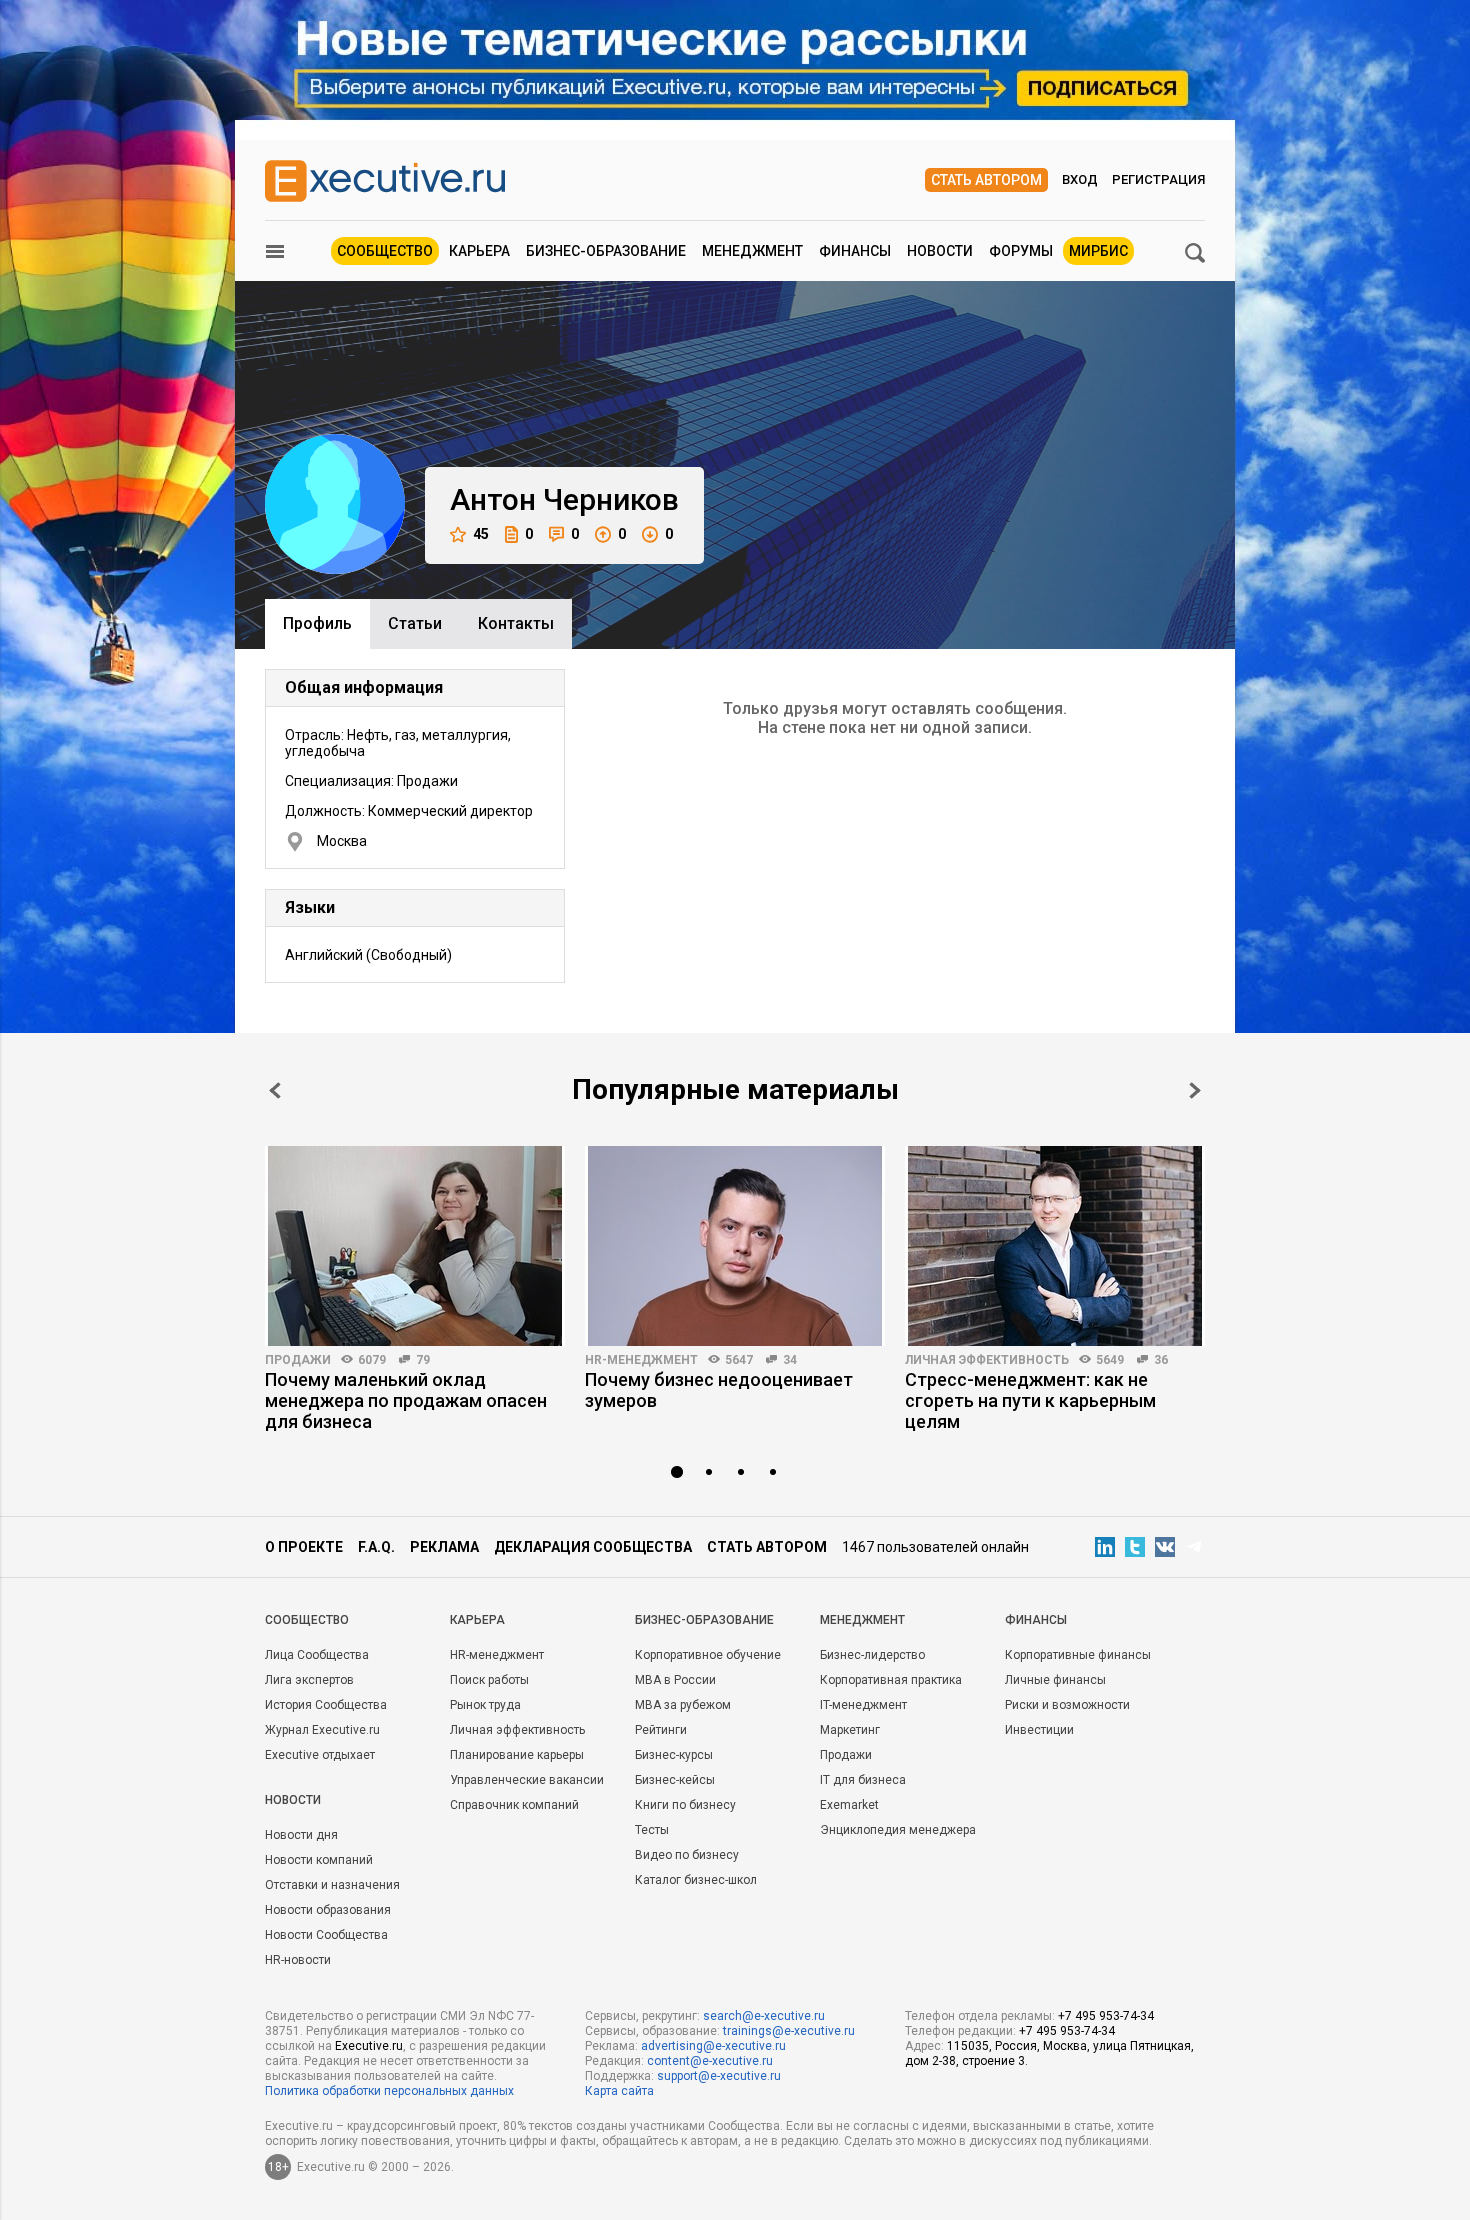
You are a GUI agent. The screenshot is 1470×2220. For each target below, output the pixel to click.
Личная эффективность (987, 1360)
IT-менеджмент (863, 1705)
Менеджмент (752, 251)
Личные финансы (1055, 1680)
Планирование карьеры (517, 1755)
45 (481, 534)
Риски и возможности (1067, 1705)
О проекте (304, 1547)
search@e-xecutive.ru (764, 2016)
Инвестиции (1039, 1730)
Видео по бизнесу (687, 1855)
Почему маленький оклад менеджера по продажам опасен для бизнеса (406, 1400)
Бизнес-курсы (674, 1755)
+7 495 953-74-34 (1106, 2016)
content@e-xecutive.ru (710, 2061)
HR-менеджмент (641, 1360)
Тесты (652, 1830)
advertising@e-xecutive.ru (713, 2046)
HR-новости (298, 1960)
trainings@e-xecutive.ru (789, 2031)
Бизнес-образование (606, 251)
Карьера (479, 251)
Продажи (298, 1360)
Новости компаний (319, 1860)
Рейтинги (661, 1730)
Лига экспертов (309, 1680)
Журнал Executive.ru (322, 1730)
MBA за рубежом (683, 1705)
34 (790, 1360)
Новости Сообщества (326, 1935)
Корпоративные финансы (1078, 1655)
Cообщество (307, 1620)
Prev (275, 1090)
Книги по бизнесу (685, 1805)
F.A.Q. (376, 1547)
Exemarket (849, 1805)
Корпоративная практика (891, 1680)
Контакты (516, 623)
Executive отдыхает (320, 1755)
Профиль (317, 623)
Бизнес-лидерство (872, 1655)
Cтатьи (415, 623)
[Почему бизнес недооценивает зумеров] (735, 1246)
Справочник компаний (514, 1805)
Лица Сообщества (317, 1655)
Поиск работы (489, 1680)
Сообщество (385, 251)
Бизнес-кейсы (675, 1780)
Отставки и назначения (332, 1885)
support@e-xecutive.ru (719, 2076)
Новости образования (328, 1910)
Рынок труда (485, 1705)
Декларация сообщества (593, 1547)
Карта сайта (619, 2091)
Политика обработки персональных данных (389, 2091)
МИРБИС (1098, 251)
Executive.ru (369, 2046)
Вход (1080, 179)
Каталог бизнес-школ (696, 1880)
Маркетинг (850, 1730)
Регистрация (1158, 179)
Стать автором (986, 180)
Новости (940, 251)
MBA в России (675, 1680)
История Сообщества (326, 1705)
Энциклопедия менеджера (898, 1830)
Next (1195, 1090)
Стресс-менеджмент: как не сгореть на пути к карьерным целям (1030, 1400)
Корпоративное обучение (708, 1655)
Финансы (855, 251)
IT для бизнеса (863, 1780)
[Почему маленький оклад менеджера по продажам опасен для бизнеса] (415, 1246)
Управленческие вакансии (527, 1780)
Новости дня (301, 1835)
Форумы (1021, 251)
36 (1161, 1360)
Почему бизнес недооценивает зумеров (719, 1390)
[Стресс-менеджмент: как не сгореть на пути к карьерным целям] (1055, 1246)
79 (423, 1360)
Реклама (444, 1547)
